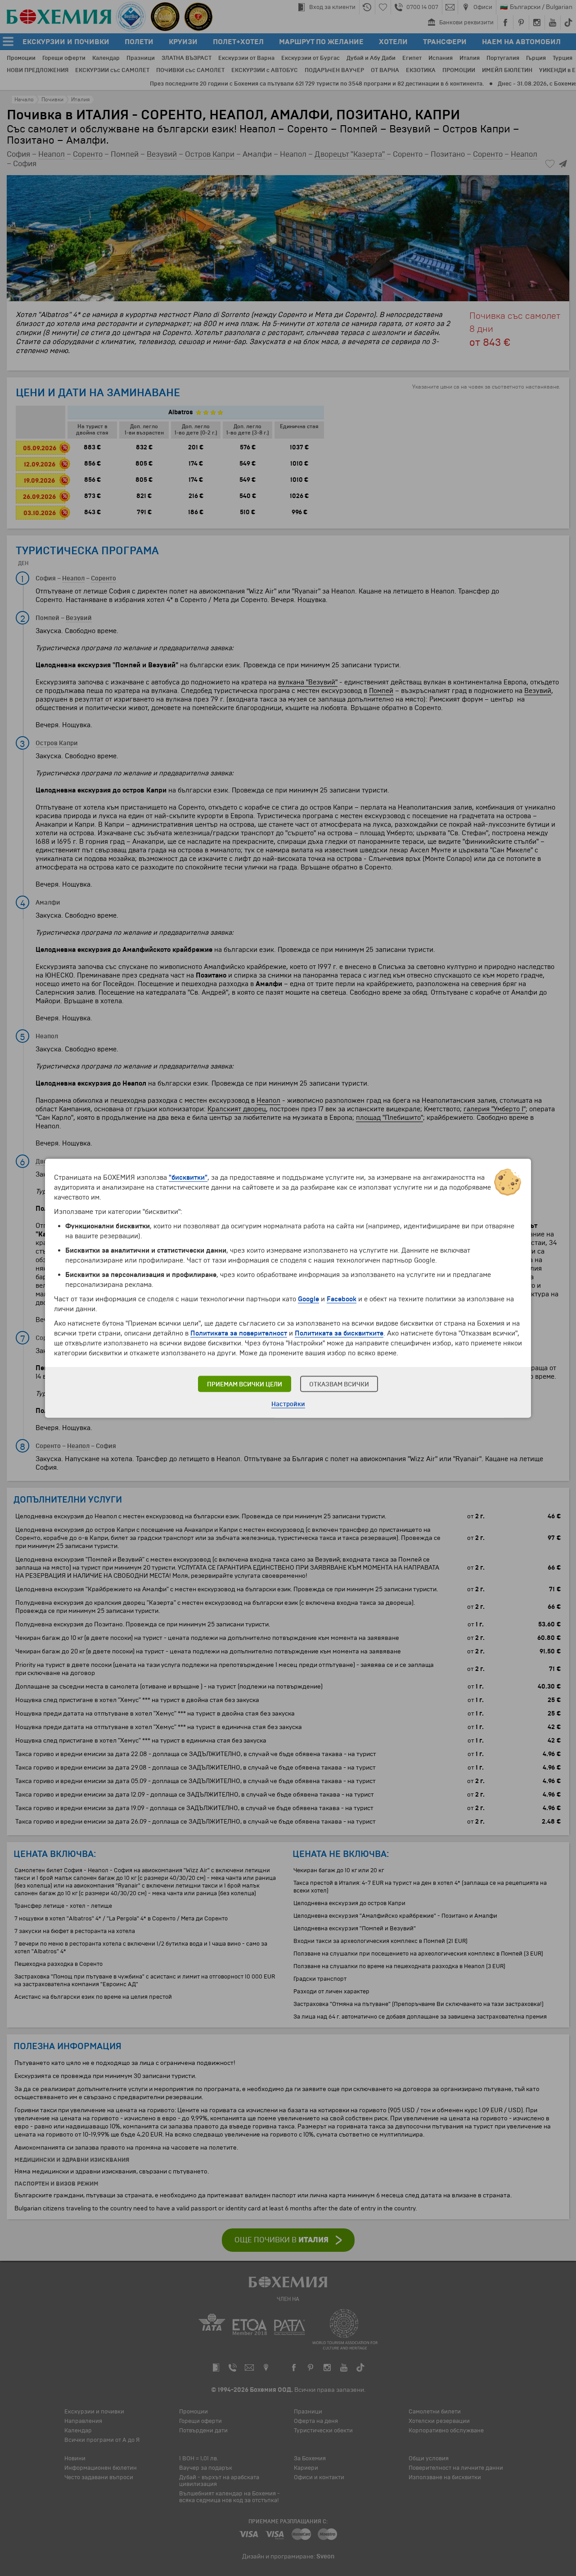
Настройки (288, 1404)
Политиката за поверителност (239, 1333)
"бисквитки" (188, 1177)
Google (308, 1299)
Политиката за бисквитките (339, 1333)
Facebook (342, 1299)
